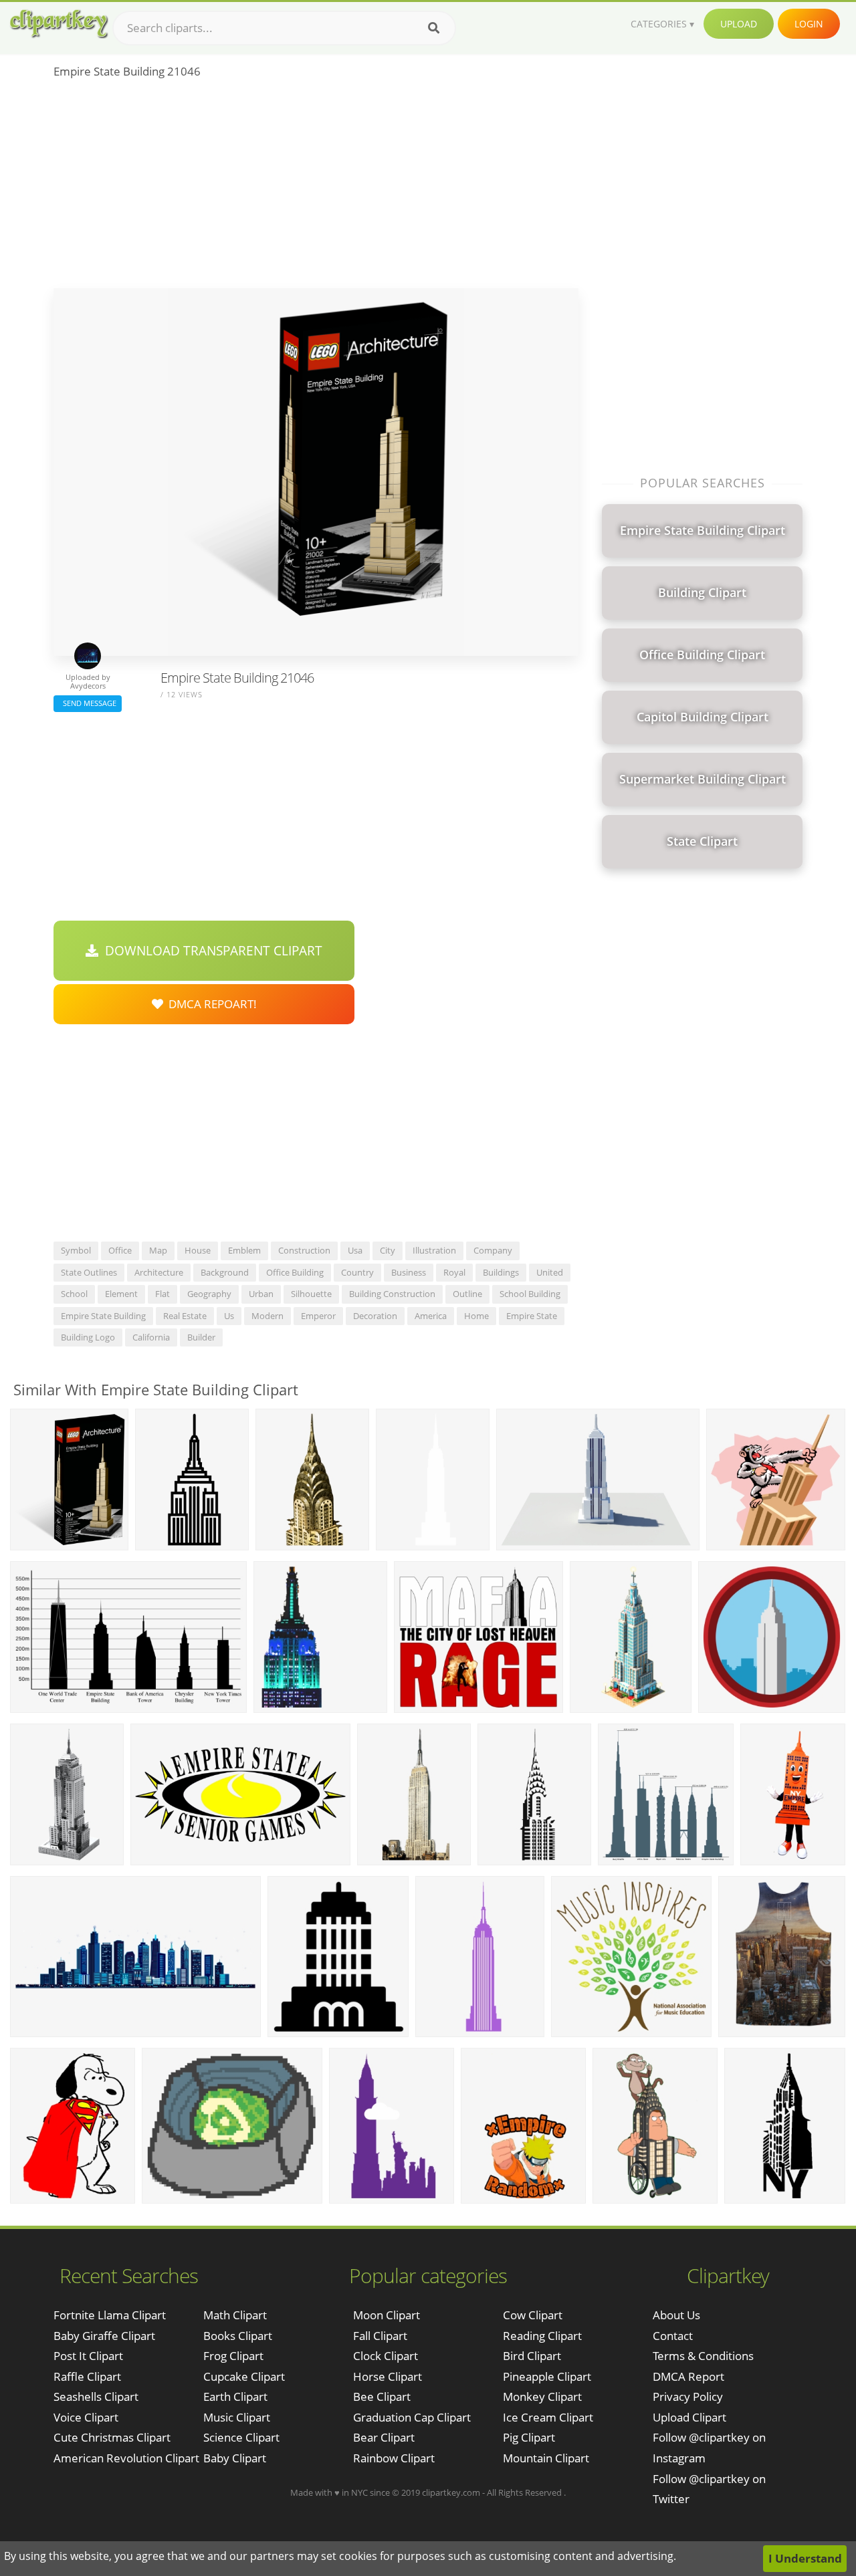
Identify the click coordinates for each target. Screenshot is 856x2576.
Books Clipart (238, 2336)
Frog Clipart (233, 2356)
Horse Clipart (388, 2376)
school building (530, 1294)
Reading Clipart (542, 2336)
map (158, 1250)
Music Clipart (237, 2417)
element (121, 1294)
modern (267, 1316)
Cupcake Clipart (244, 2376)
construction (304, 1250)
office (120, 1250)
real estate (185, 1316)
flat (163, 1294)
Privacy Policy (688, 2396)
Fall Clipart (380, 2336)
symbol (76, 1250)
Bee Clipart (382, 2396)
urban (261, 1294)
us (229, 1316)
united (550, 1272)
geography (209, 1294)
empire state (532, 1316)
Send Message (88, 703)
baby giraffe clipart (104, 2336)
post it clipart (88, 2356)
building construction (392, 1294)
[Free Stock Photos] (58, 24)
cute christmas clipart (112, 2437)
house (198, 1250)
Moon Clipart (387, 2315)
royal (454, 1272)
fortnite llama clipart (110, 2315)
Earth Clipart (235, 2396)
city (388, 1250)
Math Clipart (235, 2315)
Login (809, 24)
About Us (676, 2315)
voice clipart (86, 2417)
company (493, 1250)
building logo (88, 1337)
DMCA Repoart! (210, 1004)
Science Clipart (241, 2437)
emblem (244, 1250)
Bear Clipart (384, 2437)
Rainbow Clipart (394, 2458)
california (151, 1337)
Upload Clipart (689, 2417)
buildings (501, 1272)
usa (355, 1250)
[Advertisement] (316, 188)
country (357, 1272)
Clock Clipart (386, 2356)
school (74, 1294)
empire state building (103, 1316)
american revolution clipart (126, 2458)
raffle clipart (87, 2376)
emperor (318, 1316)
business (409, 1272)
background (225, 1272)
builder (201, 1337)
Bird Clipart (532, 2356)
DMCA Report (688, 2376)
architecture (159, 1272)
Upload (739, 24)
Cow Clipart (533, 2315)
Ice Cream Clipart (548, 2417)
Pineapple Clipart (547, 2376)
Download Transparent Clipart (210, 951)
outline (467, 1294)
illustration (434, 1250)
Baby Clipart (235, 2458)
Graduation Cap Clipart (412, 2417)
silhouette (311, 1294)
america (431, 1316)
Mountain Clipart (546, 2458)
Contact (673, 2336)
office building (295, 1272)
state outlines (89, 1272)
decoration (375, 1316)
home (476, 1316)
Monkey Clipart (542, 2396)
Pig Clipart (529, 2437)
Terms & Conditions (703, 2356)
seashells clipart (96, 2396)
